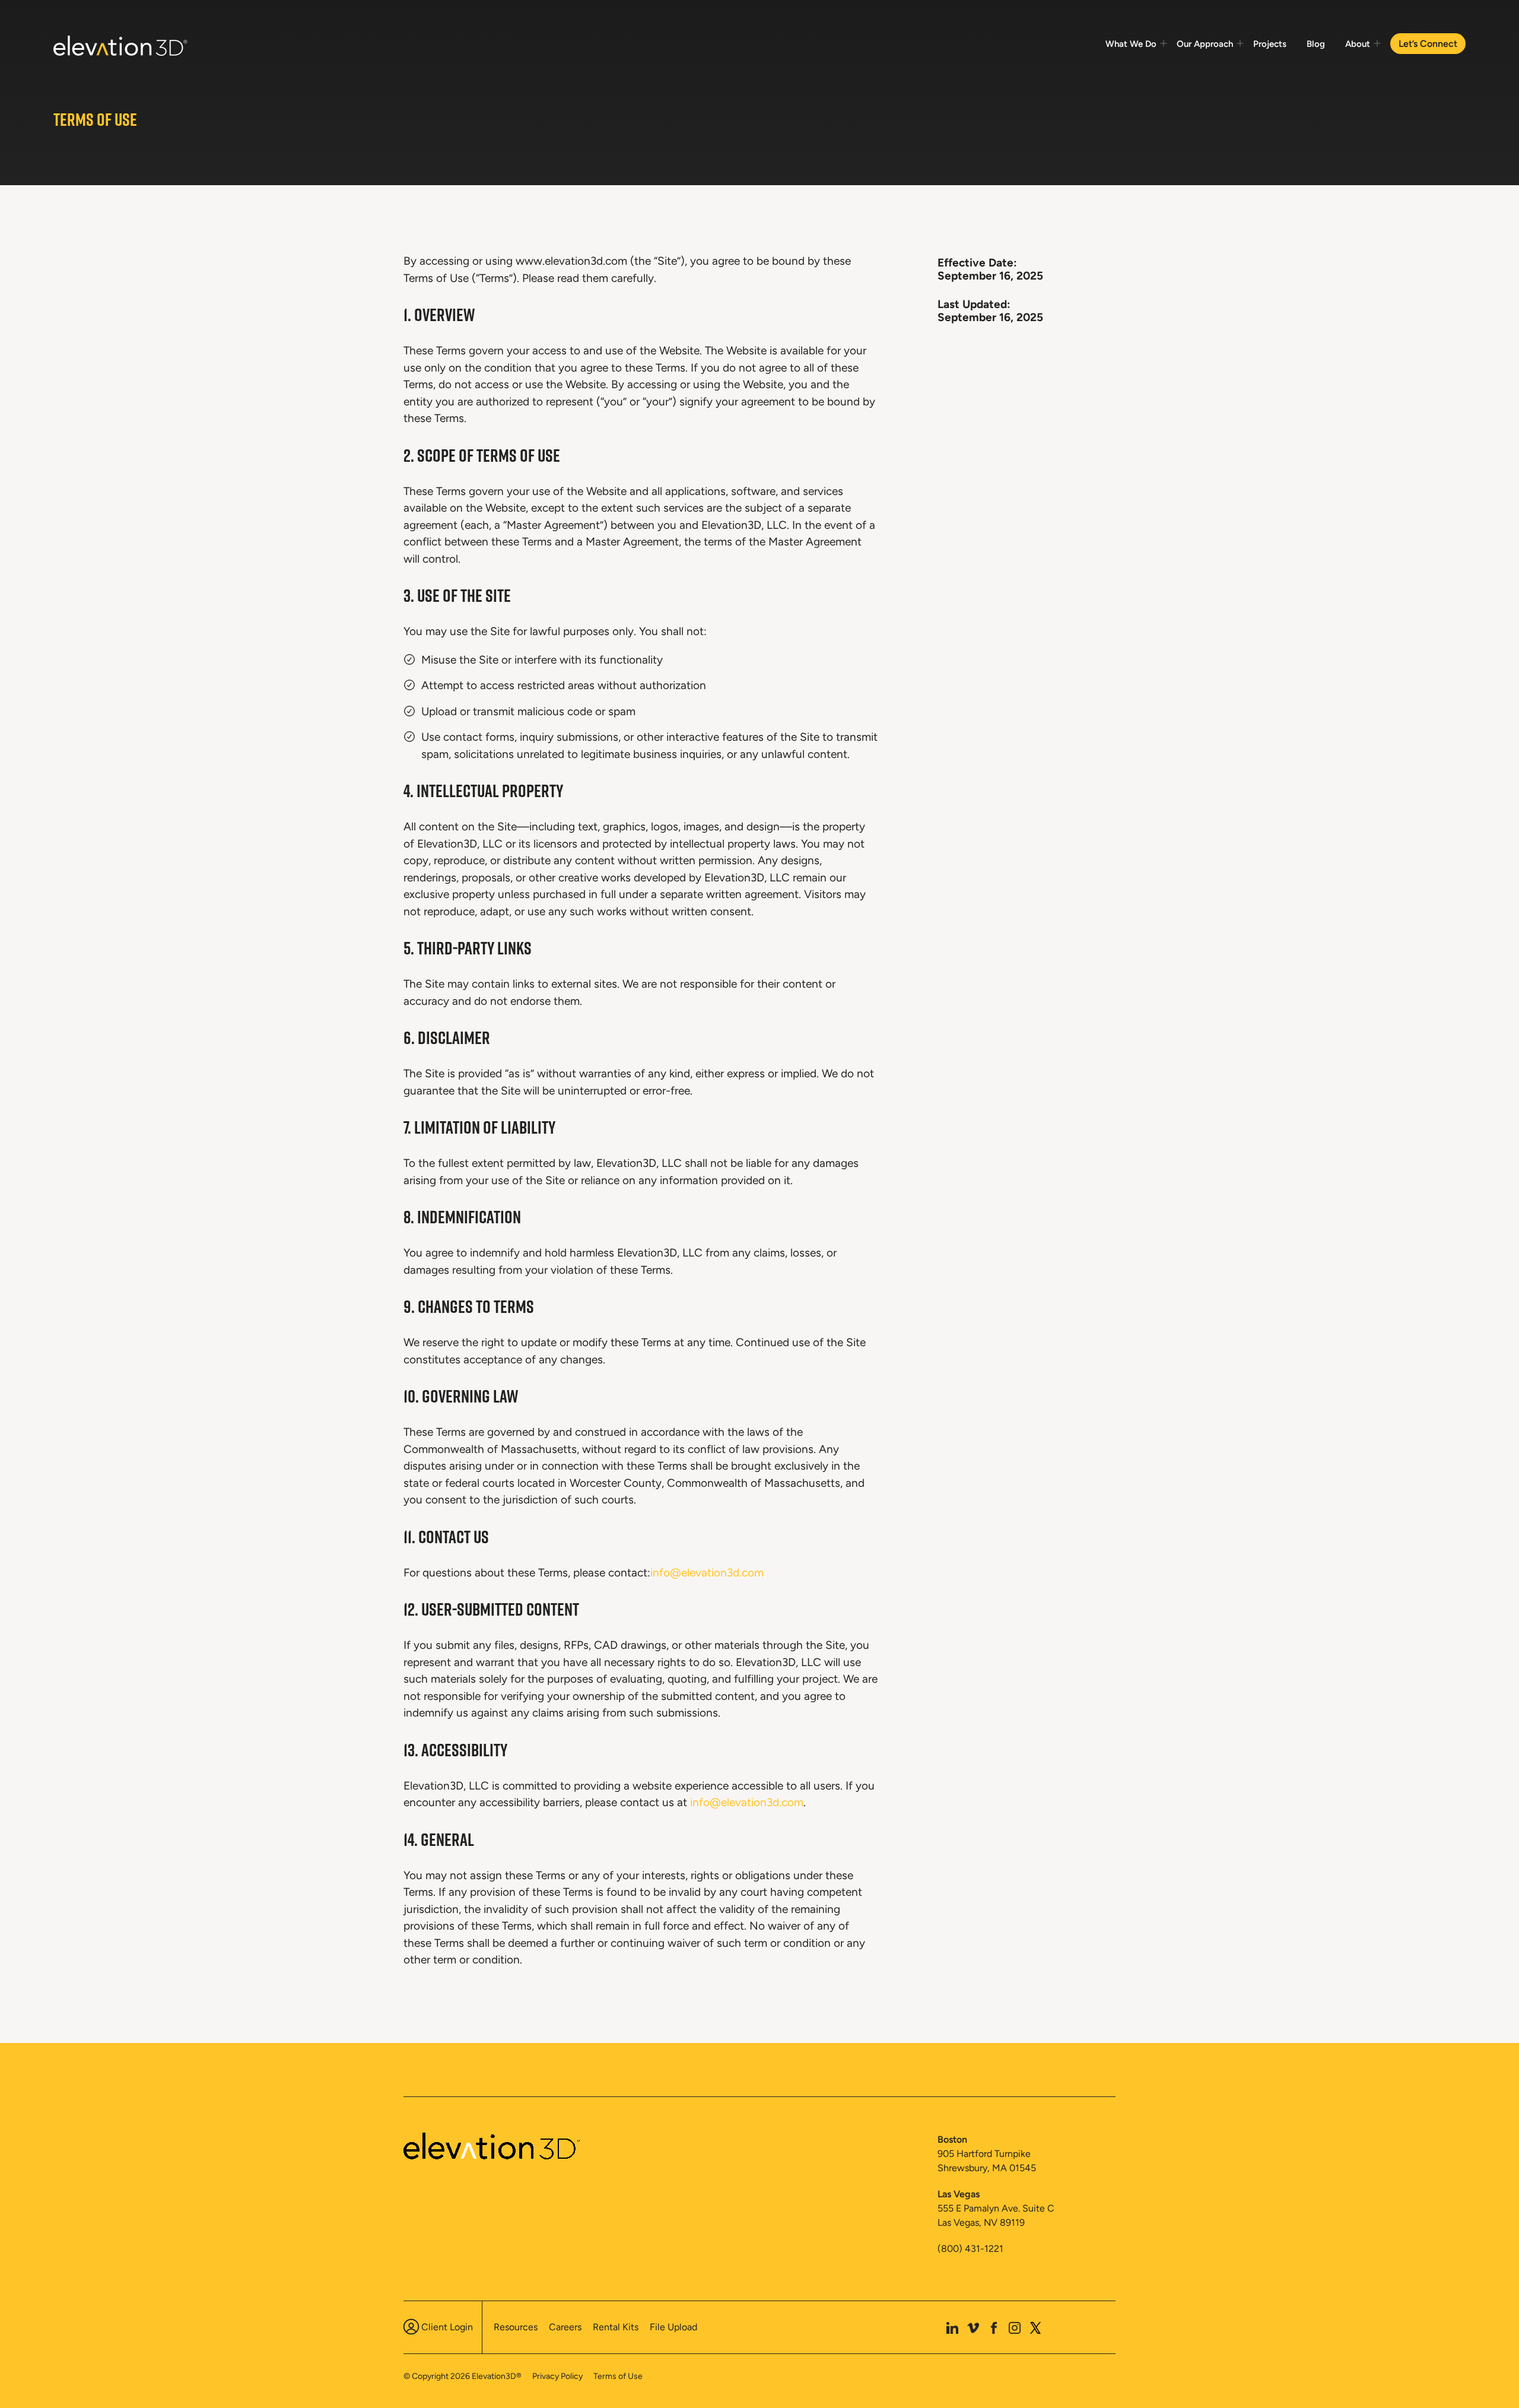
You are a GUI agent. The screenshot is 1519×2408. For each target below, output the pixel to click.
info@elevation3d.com (707, 1573)
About (1358, 44)
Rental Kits (616, 2327)
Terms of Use (618, 2376)
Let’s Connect (1428, 44)
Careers (565, 2327)
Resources (516, 2327)
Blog (1316, 44)
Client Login (447, 2327)
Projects (1270, 44)
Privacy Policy (557, 2376)
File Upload (673, 2327)
